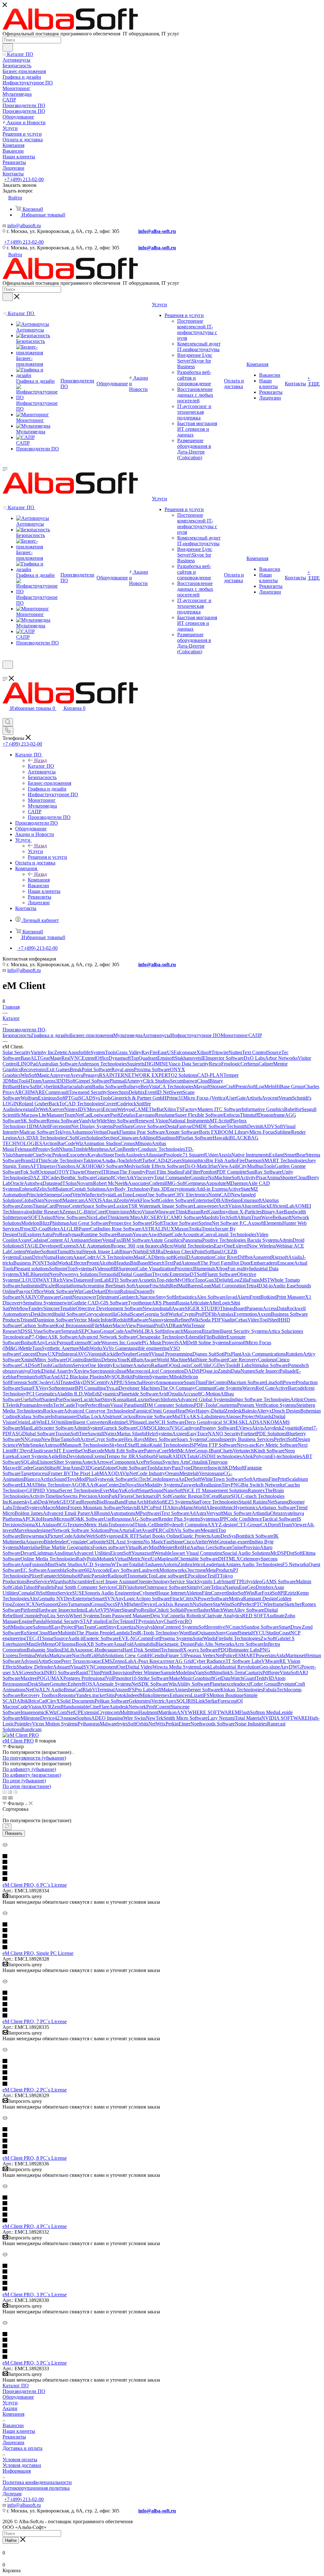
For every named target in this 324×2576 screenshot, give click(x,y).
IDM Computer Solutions (168, 1405)
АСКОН (84, 1166)
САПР (255, 1035)
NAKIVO (31, 1297)
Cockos (128, 1416)
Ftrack (176, 1599)
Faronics (142, 1411)
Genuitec (59, 1684)
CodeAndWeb (127, 1331)
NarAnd (51, 1377)
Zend (57, 1707)
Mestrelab (189, 1473)
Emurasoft (251, 1200)
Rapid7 (83, 1673)
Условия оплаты (20, 2460)
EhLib (68, 1650)
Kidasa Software (34, 1416)
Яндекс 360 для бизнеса (136, 1246)
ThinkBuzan (188, 1212)
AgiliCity (238, 1166)
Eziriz (291, 1593)
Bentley (130, 1149)
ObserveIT (95, 1172)
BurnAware (145, 1360)
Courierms (227, 1405)
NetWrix (157, 1724)
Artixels (254, 1098)
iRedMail (178, 1286)
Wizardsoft (61, 1581)
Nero (54, 1274)
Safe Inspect (268, 1371)
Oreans (172, 1473)
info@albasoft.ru (24, 226)
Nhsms (66, 1149)
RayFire (150, 1052)
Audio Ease (284, 1286)
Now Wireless (262, 1246)
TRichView (62, 1280)
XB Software (100, 1644)
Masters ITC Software (220, 1109)
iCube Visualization (155, 1269)
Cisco (189, 1542)
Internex (161, 1695)
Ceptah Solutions (89, 1189)
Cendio (159, 1655)
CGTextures (72, 1525)
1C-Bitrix (86, 1212)
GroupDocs (103, 1604)
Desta (171, 1126)
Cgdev (54, 1178)
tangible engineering (149, 1348)
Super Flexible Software (199, 1115)
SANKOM (268, 1422)
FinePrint (278, 1479)
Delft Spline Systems (208, 1343)
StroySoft (165, 1297)
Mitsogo (143, 1143)
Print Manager (291, 1297)
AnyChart (165, 1621)
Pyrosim (146, 1621)
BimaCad (73, 1690)
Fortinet (249, 1434)
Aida (280, 1655)
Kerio (179, 1257)
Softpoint (58, 1269)
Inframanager (64, 1416)
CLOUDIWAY (34, 1280)
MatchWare (222, 1610)
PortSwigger (68, 1399)
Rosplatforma (69, 1286)
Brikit (127, 1377)
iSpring (204, 1223)
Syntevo (34, 1508)
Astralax (225, 1314)
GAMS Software (279, 1581)
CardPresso (58, 1206)
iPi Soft (163, 1496)
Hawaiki (221, 1138)
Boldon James (29, 1513)
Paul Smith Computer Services (85, 1587)
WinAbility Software (189, 1684)
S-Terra (237, 1673)
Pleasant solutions (31, 1269)
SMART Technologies (284, 1160)
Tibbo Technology (53, 1485)
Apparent (262, 1257)
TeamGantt (95, 1627)
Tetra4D (254, 1286)
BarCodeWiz (70, 1143)
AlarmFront (249, 1297)
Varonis (96, 1354)
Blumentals (204, 1269)
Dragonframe (271, 1115)
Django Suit (204, 1354)
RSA (104, 1075)
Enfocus (232, 1115)
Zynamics (109, 1394)
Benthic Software (78, 1178)
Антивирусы (156, 1035)
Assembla (56, 1570)
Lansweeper (206, 1206)
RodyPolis (86, 1559)
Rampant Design (260, 1599)
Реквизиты (14, 2437)
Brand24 (29, 1160)
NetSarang (278, 1502)
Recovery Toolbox (39, 1695)
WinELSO (47, 1422)
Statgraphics (194, 1160)
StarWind (222, 1604)
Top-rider (166, 1280)
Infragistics (186, 1297)
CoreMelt (168, 1451)
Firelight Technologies (238, 1638)
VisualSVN (82, 1667)
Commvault (57, 1092)
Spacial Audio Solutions (246, 1553)
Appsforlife (79, 1052)
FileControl (217, 1382)
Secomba (179, 1081)
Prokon (59, 1155)
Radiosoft (117, 1576)
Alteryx (264, 1411)
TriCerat (211, 1496)
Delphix (137, 1092)
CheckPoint (193, 1251)
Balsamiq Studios (44, 1650)
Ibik (24, 1701)
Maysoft (202, 1087)
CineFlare (99, 1707)
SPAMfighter (128, 1604)
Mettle (26, 1348)
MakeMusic (181, 1678)
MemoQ (50, 1644)
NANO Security (224, 1434)
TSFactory (187, 1109)
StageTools (114, 1155)
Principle (35, 1195)
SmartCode (171, 1234)
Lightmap (44, 1553)
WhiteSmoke (31, 1445)
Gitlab (17, 1587)
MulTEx (181, 1416)
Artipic (297, 1399)
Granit (66, 1297)
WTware (120, 1564)
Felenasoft (25, 1149)
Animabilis (144, 1644)
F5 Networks (295, 1564)
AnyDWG (291, 1667)
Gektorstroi (140, 1701)
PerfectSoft (285, 1439)
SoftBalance (59, 1189)
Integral (70, 1354)
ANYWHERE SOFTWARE (206, 1712)
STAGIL (30, 1246)
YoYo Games (116, 1348)
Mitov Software (50, 1360)
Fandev (36, 1308)
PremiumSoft (30, 1377)
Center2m (115, 1485)
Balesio (249, 1411)
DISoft (69, 1081)
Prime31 (175, 1098)
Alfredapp (231, 1200)
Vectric (158, 1701)
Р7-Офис (38, 1337)
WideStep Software (116, 1121)
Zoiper (19, 1604)
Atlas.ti (109, 1200)
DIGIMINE (156, 1064)
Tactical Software (279, 1519)
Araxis (225, 1155)
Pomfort (208, 1172)
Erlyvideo (252, 1581)
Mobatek (106, 1559)
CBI (120, 1587)
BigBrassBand (111, 1502)
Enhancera (180, 1695)
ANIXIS (93, 1200)
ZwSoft (268, 1638)
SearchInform (163, 1399)
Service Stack (184, 1581)
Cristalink (198, 1462)
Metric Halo (96, 1525)
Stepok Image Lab (101, 1251)
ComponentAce (128, 1462)
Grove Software (149, 1126)
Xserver (56, 1109)
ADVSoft (273, 1126)
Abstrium (111, 1416)
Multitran (129, 1712)
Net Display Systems (92, 1126)
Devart (27, 1553)
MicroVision (142, 1212)
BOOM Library (234, 1132)
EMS (107, 1661)
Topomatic (137, 1576)
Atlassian (154, 1155)
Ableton (194, 1593)
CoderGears (32, 1468)
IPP (223, 1519)
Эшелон (147, 1297)
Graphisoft (203, 1678)
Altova (174, 1508)
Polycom (262, 1456)
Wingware (165, 1212)
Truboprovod (121, 1525)
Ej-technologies (286, 1456)
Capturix (254, 1673)
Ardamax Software (277, 1508)
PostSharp (123, 1126)
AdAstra (198, 1513)
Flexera (125, 1496)
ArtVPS (102, 1610)
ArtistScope (49, 1661)
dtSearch (156, 1263)
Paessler (100, 1576)
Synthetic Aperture (60, 1348)
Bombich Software (255, 1536)
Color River (226, 1257)
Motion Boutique (227, 1695)
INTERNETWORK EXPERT (140, 1075)
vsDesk (34, 1314)
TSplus (69, 1183)
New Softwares (71, 1217)
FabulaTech (275, 1690)
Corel (101, 1212)
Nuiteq (235, 1052)
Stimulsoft (70, 1576)
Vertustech (243, 1451)
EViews (244, 1428)
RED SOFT (254, 1616)
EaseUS (166, 1052)
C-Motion (210, 1394)
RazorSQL (230, 1496)
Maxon (181, 1229)
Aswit (154, 1234)
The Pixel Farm (216, 1263)
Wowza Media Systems (176, 1667)
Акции (10, 2408)
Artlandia (261, 1513)
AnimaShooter (281, 1178)
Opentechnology (153, 1581)
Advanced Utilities (91, 1553)
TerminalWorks (34, 1655)
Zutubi (224, 1371)
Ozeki (36, 1371)
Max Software (237, 1513)
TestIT (213, 1576)
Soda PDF (211, 1320)
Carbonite (96, 1542)
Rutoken (294, 1354)
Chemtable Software (198, 1559)
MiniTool (18, 1081)
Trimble (81, 1149)
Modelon (30, 1223)
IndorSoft (237, 1593)
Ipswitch (216, 1468)
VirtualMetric (128, 1559)
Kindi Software (269, 1451)
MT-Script (220, 1121)
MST (265, 1280)
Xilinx (170, 1109)
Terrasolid (108, 1274)
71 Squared (194, 1155)
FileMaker (102, 1325)
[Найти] (8, 47)
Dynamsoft (120, 1058)
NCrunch (235, 1627)
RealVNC (72, 1058)
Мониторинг (234, 1035)
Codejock (127, 1104)
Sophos (84, 1718)
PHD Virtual (47, 1490)
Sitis (110, 1695)
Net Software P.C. (230, 1223)
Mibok (176, 1377)
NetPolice (225, 1655)
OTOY (62, 1172)
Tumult (64, 1251)
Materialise (30, 1547)
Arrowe (104, 1462)
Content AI (58, 1240)
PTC (259, 1604)
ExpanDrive (31, 1257)
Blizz (44, 1223)
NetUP (74, 1712)
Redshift (122, 1320)
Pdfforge (271, 1673)
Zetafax (128, 1115)
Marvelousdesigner (33, 1530)
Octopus (46, 1172)
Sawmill (96, 1434)
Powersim (266, 1655)
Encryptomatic (182, 1189)
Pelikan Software (112, 1701)
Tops (37, 1348)
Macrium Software (247, 1382)
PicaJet (49, 1286)
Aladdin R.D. (70, 1394)
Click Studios (156, 1081)
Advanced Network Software (107, 1337)
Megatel (209, 1530)
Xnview (82, 1371)
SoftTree (79, 1434)
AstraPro (50, 1234)
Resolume (165, 1115)
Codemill (158, 1183)
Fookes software (109, 1547)
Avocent (270, 1098)
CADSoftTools (36, 1365)
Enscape (286, 1263)
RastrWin (182, 1325)
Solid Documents (77, 1701)
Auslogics (135, 1155)
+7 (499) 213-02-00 (24, 179)
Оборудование (18, 2397)
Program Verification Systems (267, 1405)
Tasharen (154, 1564)
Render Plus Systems (179, 1519)
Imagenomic (33, 1712)
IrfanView (218, 1166)
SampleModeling (178, 1673)
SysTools (102, 1098)
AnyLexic (47, 1343)
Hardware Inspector (57, 1610)
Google (134, 1343)
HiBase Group (290, 1087)
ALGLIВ (69, 1229)
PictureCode (60, 1536)
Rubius (127, 1291)
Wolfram (29, 1098)
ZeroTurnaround (75, 1604)
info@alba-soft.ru (157, 231)
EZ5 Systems (178, 1502)
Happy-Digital (210, 1411)
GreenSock (33, 1673)
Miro (135, 1217)
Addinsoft (149, 1138)
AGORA (81, 1485)
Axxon (264, 1314)
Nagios (232, 1587)
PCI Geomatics (41, 1394)
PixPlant (233, 1354)
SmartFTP (232, 1581)
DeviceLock (153, 1604)
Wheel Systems (84, 1616)
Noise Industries (251, 1724)
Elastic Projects (195, 1536)
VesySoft (48, 1388)
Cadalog (38, 1240)
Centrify (102, 1382)
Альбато (142, 1365)
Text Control (255, 1052)
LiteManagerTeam (57, 1115)
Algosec (234, 1416)
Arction (50, 1143)
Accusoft (192, 1394)
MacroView (125, 1325)
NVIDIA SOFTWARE (285, 1718)
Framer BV (59, 1473)
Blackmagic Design (175, 1644)
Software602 (79, 1570)
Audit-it (75, 1638)
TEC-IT (34, 1638)
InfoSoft (134, 1160)
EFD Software (123, 1280)
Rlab (87, 1690)
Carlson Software (38, 1325)
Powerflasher (197, 1610)
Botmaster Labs (244, 1650)
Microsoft (63, 1519)
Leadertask (214, 1564)
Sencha (135, 1382)
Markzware (60, 1655)
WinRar (254, 1593)
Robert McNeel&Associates (121, 1183)
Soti (220, 1354)
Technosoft (172, 1650)
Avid (163, 1394)
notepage (66, 1388)
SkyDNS (84, 1382)
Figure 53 (175, 1655)
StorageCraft (223, 1087)
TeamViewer (294, 1525)
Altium (244, 1217)
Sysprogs (113, 1536)
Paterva (151, 1451)
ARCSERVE (153, 1217)
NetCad (83, 1115)
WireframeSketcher (282, 1604)
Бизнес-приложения (92, 1035)
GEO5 (66, 1502)
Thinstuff (249, 1115)
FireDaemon (249, 1160)
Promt (93, 1263)
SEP (83, 1331)
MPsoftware (148, 1513)
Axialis (295, 1257)
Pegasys (91, 1075)
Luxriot (142, 1399)
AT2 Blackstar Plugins (82, 1377)
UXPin (55, 1354)
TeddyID (265, 1678)
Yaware (140, 1234)
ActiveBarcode (290, 1388)
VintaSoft (289, 1673)
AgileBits (57, 1456)
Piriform (29, 1610)
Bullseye (132, 1087)
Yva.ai (112, 1388)
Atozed (122, 1690)
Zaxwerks (190, 1485)
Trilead (19, 1508)
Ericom (110, 1109)
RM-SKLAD (243, 1422)
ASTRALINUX (158, 1229)
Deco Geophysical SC (207, 1422)
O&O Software (109, 1166)
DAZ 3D (38, 1178)
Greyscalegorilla (101, 1314)
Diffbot (245, 1257)
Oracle (17, 1183)
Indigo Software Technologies (260, 1399)
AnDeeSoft (190, 1479)
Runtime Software (99, 1234)
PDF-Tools (205, 1405)
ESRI (152, 1251)
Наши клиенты (19, 2431)
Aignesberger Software (197, 1690)
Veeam (285, 1098)
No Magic (153, 1542)
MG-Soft (176, 1183)
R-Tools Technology (159, 1633)
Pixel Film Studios (164, 1172)
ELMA (28, 1485)
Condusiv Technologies (162, 1149)
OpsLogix (180, 1365)
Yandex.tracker (91, 1695)
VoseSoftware (47, 1331)
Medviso (133, 1166)
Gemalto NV (51, 1599)
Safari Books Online (160, 1536)
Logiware (100, 1115)
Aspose (142, 1286)
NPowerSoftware (211, 1599)
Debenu (109, 1360)
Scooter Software (56, 1428)
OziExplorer (29, 1234)
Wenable (163, 1553)
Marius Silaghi (131, 1434)
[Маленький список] (5, 1798)
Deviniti (255, 1126)
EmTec (112, 1621)
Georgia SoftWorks (162, 1314)
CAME (141, 1109)
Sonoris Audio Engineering (112, 1593)
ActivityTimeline (46, 1496)
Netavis (129, 1508)
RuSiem (29, 1633)
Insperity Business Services (246, 1439)
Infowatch (173, 1331)
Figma (162, 1456)
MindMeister (162, 1547)
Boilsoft (28, 1343)
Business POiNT (30, 1263)
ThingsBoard (233, 1308)
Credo (156, 1479)
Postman (28, 1405)
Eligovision (121, 1673)
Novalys (144, 1627)
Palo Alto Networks (214, 1644)
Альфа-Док (113, 1160)
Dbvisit (113, 1291)
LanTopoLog (128, 1195)
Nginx (110, 1434)
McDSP (279, 1553)
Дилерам (12, 2494)
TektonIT (129, 1621)
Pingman (145, 1325)
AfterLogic (220, 1303)
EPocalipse (196, 1576)
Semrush (70, 1331)
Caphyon (190, 1428)
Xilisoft (204, 1052)
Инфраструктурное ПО (195, 1035)
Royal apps (123, 1069)
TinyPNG (231, 1485)
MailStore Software (207, 1360)
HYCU (259, 1633)
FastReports (85, 1502)
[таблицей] (15, 1792)
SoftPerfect (243, 1604)
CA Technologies (176, 1087)
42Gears (173, 1160)
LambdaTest (126, 1633)
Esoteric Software (101, 1638)
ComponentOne (110, 1667)
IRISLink (196, 1701)
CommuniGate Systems (219, 1388)
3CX (30, 1604)
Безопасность (17, 1035)
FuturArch (136, 1502)
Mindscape (22, 1627)
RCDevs (22, 1451)
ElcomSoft (121, 1553)
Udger (212, 1155)
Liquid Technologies (236, 1234)
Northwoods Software (213, 1724)
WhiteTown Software (222, 1479)
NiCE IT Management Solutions (215, 1490)
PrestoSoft (246, 1087)
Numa (50, 1257)
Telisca (218, 1587)
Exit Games (58, 1069)
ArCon (115, 1149)
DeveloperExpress (58, 1246)
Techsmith (237, 1126)
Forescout (227, 1701)
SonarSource (55, 1638)
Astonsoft (191, 1263)
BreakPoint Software (90, 1069)
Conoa (213, 1439)
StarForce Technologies (215, 1502)
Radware (139, 1320)
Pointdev (23, 1724)
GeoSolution (90, 1138)
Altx (34, 1599)
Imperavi (48, 1166)
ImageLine (144, 1422)
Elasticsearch (44, 1451)
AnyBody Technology (128, 1189)
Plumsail (118, 1081)
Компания (39, 880)
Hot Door (241, 1263)
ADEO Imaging (107, 1718)
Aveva (76, 1075)
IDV (82, 1109)
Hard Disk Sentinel (142, 1650)
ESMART (245, 1655)
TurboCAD (153, 1160)
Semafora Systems (41, 1303)
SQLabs (29, 1462)
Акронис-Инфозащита (98, 1650)
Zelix (42, 1189)
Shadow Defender (35, 1667)
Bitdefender (55, 1542)
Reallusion (211, 1485)
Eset (137, 1530)
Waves (249, 1388)
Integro (218, 1416)
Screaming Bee (98, 1286)
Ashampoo (82, 1132)
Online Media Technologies (48, 1559)
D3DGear (91, 1468)
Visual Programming (172, 1354)
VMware (270, 1661)
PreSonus (153, 1462)
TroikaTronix (202, 1229)
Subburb (147, 1456)
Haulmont (148, 1712)
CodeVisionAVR (34, 1707)
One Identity (100, 1365)
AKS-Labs (200, 1416)
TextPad (173, 1263)
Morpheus (98, 1149)
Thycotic (161, 1274)
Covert (110, 1104)
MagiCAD (144, 1257)
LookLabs (210, 1667)
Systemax (210, 1519)
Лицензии (13, 2442)
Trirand (27, 1320)
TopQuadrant (144, 1058)
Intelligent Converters (87, 1422)
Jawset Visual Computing (197, 1553)
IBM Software (136, 1240)
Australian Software (58, 1064)
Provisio (252, 1547)
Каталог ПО (41, 766)
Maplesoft (167, 1559)
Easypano (145, 1115)
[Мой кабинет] (5, 673)
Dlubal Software (39, 1434)
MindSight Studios (64, 1564)
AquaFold (123, 1644)
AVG (83, 1354)
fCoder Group (263, 1684)
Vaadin (228, 1320)
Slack (264, 1206)
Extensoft (81, 1343)
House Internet (171, 1593)
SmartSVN (104, 1599)
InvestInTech (50, 1405)
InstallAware (172, 1308)
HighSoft (156, 1502)
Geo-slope (270, 1667)
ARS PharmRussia (170, 1303)
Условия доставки (22, 2465)
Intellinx (93, 1360)
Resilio (148, 1610)
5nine (238, 1547)
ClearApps (70, 1468)
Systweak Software (114, 1479)
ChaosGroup (100, 1331)
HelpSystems (159, 1434)
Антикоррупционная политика (36, 2488)
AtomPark (107, 1496)
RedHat (182, 1547)
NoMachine (220, 1178)
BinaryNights (133, 1251)
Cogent (163, 1707)
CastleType (74, 1405)
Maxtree (29, 1678)
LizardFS (200, 1695)
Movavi (95, 1109)
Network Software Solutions (81, 1530)
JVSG (175, 1428)
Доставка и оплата (22, 2448)
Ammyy (135, 1081)
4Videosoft (103, 1269)
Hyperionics (246, 1508)
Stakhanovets (188, 1058)
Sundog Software (261, 1627)
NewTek (155, 1718)
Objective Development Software (109, 1308)
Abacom (250, 1206)
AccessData (274, 1308)
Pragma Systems (176, 1638)
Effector (79, 1263)
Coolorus (267, 1360)
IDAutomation (200, 1257)
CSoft (72, 1138)
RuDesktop (169, 1251)
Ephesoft (28, 1189)
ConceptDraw (34, 1354)
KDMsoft (235, 1468)
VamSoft (204, 1673)
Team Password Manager (125, 1616)
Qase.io (210, 1371)
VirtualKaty (137, 1547)
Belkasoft (282, 1217)
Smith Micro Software (185, 1718)
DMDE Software (209, 1126)
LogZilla (240, 1280)
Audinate (275, 1616)
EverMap (109, 1490)
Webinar (285, 1246)
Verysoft (215, 1513)
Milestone (30, 1718)
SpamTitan (195, 1382)
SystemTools (103, 1052)
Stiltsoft (52, 1468)
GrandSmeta (239, 1633)
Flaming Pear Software (142, 1132)
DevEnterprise (78, 1599)
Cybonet (148, 1593)
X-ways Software (200, 1650)
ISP (193, 1445)
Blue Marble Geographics (67, 1547)
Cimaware (128, 1138)
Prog (114, 1530)
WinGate (83, 1291)
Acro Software (249, 1644)
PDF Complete (231, 1172)
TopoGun (204, 1280)
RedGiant (210, 1212)
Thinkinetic (119, 1217)
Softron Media (264, 1712)
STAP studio (93, 1621)
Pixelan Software (196, 1138)
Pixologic (173, 1155)
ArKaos (98, 1485)
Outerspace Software (166, 1587)
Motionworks (173, 1570)
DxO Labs (254, 1058)
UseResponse (117, 1519)
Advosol (29, 1661)
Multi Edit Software (124, 1451)
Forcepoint (60, 1126)
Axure (24, 1240)
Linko (143, 1445)
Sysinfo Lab (209, 1581)
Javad (231, 1297)
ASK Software (63, 1337)
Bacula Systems (263, 1240)
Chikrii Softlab (169, 1610)
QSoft (157, 1223)
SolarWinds (204, 1638)
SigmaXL (32, 1525)
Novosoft (53, 1200)
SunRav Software (264, 1172)
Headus (122, 1263)
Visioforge (134, 1587)
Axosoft (256, 1223)
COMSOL (147, 1428)
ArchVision (230, 1206)
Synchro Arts (175, 1462)
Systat (108, 1195)
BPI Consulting (90, 1388)
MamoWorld (193, 1508)
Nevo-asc (246, 1445)
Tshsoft (30, 1587)
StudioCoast (278, 1633)
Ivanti (86, 1087)
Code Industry (151, 1473)
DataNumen (243, 1371)
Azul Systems (130, 1542)
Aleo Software (211, 1297)
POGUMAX (50, 1678)
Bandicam (31, 1729)
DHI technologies (224, 1456)
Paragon (254, 1308)
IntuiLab (85, 1610)
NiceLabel (97, 1217)
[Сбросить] (7, 1827)
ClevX (53, 1701)
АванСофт (84, 1257)
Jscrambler (82, 1581)
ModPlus (86, 1479)
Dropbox (265, 1587)
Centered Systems (181, 1627)
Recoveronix (33, 1069)
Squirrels (136, 1064)
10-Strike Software (150, 1678)
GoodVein (71, 1195)
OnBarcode (93, 1451)
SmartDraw (290, 1627)
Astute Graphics (166, 1240)
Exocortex (77, 1155)
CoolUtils (200, 1365)
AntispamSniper (86, 1240)
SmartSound (151, 1490)
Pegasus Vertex (200, 1655)
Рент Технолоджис (81, 1661)
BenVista (150, 1087)
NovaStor (135, 1485)
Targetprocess (34, 1473)
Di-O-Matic (196, 1166)
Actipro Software (153, 1599)
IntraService (60, 1593)
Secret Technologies (80, 1490)
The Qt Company (178, 1388)
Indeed (133, 1695)
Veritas (100, 1132)
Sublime (283, 1132)
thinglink (221, 1673)
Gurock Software (119, 1428)
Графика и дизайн (51, 1035)
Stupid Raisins (253, 1502)
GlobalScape (130, 1314)
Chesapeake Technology (161, 1337)
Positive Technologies (225, 1240)
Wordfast (188, 1633)
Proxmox (184, 1269)
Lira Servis (58, 1616)
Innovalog (22, 1212)
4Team (34, 1081)
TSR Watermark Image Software (161, 1206)
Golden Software (176, 1200)
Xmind (28, 1360)
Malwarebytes (114, 1724)
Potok (120, 1695)
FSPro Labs (141, 1690)
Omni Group (163, 1411)
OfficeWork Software (53, 1291)
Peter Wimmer (146, 1673)
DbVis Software (184, 1530)
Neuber (129, 1354)
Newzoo (151, 1308)
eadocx (242, 1684)
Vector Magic (87, 1320)
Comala (26, 1593)
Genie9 (144, 1354)
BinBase (139, 1263)
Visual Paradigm (127, 1405)
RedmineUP (121, 1422)
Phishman (59, 1223)
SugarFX (30, 1388)
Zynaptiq (291, 1428)
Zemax (69, 1212)
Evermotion (245, 1314)
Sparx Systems (191, 1439)
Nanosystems (162, 1320)
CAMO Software (184, 1217)
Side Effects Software (163, 1166)
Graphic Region (187, 1496)
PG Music (152, 1343)
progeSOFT (29, 1217)
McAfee (186, 1451)
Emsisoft (166, 1058)
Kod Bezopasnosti (74, 1325)
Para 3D (159, 1189)
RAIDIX (178, 1456)
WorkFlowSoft (144, 1200)
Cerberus (249, 1064)
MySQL (113, 1377)
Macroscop (138, 1371)
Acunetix (147, 1280)
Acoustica (192, 1234)
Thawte (77, 1172)
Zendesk (233, 1411)
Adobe (79, 1536)
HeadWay (186, 1411)
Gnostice (199, 1178)
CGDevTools (223, 1365)
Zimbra (185, 1564)
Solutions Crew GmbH (128, 1655)
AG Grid (184, 1661)
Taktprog (92, 1160)
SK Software (34, 1121)
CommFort (149, 1638)
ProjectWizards (257, 1416)
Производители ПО (24, 2391)
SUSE (78, 1593)
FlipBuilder (215, 1337)
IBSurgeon (125, 1269)
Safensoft (42, 1627)
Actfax (47, 1479)
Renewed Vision (152, 1121)
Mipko (146, 1695)
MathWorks (91, 1348)
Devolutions (79, 1456)
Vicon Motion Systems (55, 1724)
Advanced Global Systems (203, 1399)
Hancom (64, 1257)
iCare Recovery (242, 1360)
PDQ (223, 1650)
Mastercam (74, 1200)
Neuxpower (84, 1297)
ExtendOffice (95, 1058)
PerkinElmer (178, 1724)
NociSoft (81, 1655)
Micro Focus (262, 1132)
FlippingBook (73, 1644)
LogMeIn (265, 1087)
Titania (39, 1206)
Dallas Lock (89, 1416)
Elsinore (45, 1462)
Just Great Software (89, 1223)
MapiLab (30, 1428)
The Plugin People (95, 1633)
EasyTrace (197, 1434)
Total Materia (248, 1718)
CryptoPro (192, 1314)
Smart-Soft (124, 1286)
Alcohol (107, 1263)
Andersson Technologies (102, 1064)
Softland (213, 1251)
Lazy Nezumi (221, 1718)
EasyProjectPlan (68, 1627)
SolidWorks (59, 1263)
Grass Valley (129, 1052)
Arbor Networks (281, 1058)
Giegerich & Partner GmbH (139, 1098)
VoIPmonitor (118, 1678)
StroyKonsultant (118, 1399)
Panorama (192, 1240)
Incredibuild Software (63, 1314)
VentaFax (112, 1240)
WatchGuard (243, 1678)
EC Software (34, 1570)
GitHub (97, 1655)
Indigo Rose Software (119, 1229)
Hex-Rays (134, 1439)
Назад (40, 760)
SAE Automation (93, 1246)
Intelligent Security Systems (240, 1331)
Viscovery (144, 1178)
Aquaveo (34, 1542)
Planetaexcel (222, 1684)
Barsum (125, 1234)
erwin (65, 1303)
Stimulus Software (270, 1365)
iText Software (174, 1513)
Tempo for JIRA (122, 1456)
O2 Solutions (184, 1075)
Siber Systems (68, 1462)
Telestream (107, 1297)
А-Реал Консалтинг (154, 1661)
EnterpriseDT (183, 1274)
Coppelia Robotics (186, 1616)
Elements (273, 1223)
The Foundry (132, 1172)
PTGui (72, 1098)
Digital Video (139, 1667)
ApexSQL (176, 1701)
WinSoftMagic (35, 1075)
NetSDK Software (150, 1684)
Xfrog (221, 1269)
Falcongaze (185, 1052)
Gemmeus (196, 1183)
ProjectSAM (174, 1343)
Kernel (306, 1428)
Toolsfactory (159, 1468)
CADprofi (271, 1525)
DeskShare (39, 1684)
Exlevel (240, 1246)
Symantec (159, 1377)
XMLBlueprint (34, 1274)
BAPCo (145, 1508)
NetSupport (47, 1604)
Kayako (95, 1155)
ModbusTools (261, 1166)
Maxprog (192, 1331)
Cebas (241, 1320)
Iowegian (25, 1109)
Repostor (67, 1695)
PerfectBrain (98, 1405)
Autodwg (33, 1183)
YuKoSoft (129, 1490)
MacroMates (55, 1508)
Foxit (267, 1593)
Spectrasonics (103, 1371)
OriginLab (26, 1422)
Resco (215, 1064)
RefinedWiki (188, 1320)
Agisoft (48, 1217)
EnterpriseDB (207, 1200)
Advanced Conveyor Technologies (98, 1411)
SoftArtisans (256, 1479)
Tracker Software (180, 1223)
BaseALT (30, 1058)
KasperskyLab (23, 1502)
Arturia (126, 1530)
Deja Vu (159, 1616)
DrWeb (41, 1109)
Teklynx (63, 1132)
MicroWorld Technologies (188, 1246)
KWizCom (56, 1712)
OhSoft (41, 1593)
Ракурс (24, 1291)
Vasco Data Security (189, 1064)
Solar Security (17, 1052)
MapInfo (210, 1217)
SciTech (141, 1479)
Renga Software (63, 1121)
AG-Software (145, 1519)
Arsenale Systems (114, 1684)
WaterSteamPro (125, 1610)
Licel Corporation (166, 1371)
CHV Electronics (191, 1195)
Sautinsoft (168, 1138)
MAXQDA (111, 1473)
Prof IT (160, 1508)
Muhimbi (67, 1633)
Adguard (62, 1667)
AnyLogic (125, 1599)
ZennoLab (122, 1661)
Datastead (53, 1183)
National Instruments (189, 1121)
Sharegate (23, 1155)
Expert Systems (32, 1456)
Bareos (194, 1286)
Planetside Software (138, 1394)
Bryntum (286, 1684)
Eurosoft (237, 1343)
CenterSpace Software (91, 1206)
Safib (35, 1087)
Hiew (24, 1087)
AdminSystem (88, 1428)
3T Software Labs (243, 1661)
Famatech (50, 1576)
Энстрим (196, 1570)
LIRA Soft (152, 1331)
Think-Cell (145, 1525)
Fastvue (184, 1126)
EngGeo (247, 1587)
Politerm (141, 1377)
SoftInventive (212, 1627)
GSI (56, 1382)
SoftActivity (244, 1178)
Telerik (13, 1405)
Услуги (35, 851)
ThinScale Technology (61, 1160)
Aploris (170, 1564)
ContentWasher (26, 1251)
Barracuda (70, 1087)
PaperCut (88, 1229)
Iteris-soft (164, 1257)
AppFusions (33, 1564)
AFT (35, 1166)
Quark (113, 1132)
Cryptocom (109, 1712)
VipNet (129, 1473)
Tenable (68, 1308)
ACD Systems (97, 1564)
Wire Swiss (135, 1718)
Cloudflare (47, 1633)
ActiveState (239, 1189)
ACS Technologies (115, 1257)
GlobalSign (33, 1200)
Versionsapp (211, 1473)
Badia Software (108, 1087)
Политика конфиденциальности (37, 2482)
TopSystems (80, 1269)
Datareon (83, 1280)
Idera (158, 1627)
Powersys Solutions (79, 1274)
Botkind (268, 1297)
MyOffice (185, 1280)
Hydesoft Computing (186, 1525)
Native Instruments (250, 1155)
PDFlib (209, 1314)
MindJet (34, 1644)
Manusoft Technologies (86, 1445)
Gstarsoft (105, 1178)
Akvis (258, 1428)
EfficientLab (282, 1206)
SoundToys (65, 1479)
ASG (17, 1434)
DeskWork (49, 1502)
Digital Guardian (135, 1274)
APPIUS (119, 1382)
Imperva (170, 1479)
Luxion (121, 1206)
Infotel (107, 1320)
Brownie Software (154, 1416)
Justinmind (31, 1286)
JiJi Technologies (49, 1138)
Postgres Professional (84, 1678)
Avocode (101, 1570)
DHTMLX (229, 1559)
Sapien (49, 1399)
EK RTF (131, 1536)
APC (27, 1519)
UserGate (236, 1098)
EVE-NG (128, 1638)
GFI (30, 1490)
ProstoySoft (47, 1149)
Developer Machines (139, 1388)
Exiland (277, 1155)
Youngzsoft (143, 1553)
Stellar (211, 1701)
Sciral (77, 1251)
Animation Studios (102, 1143)
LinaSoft (274, 1382)
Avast (147, 1530)
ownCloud (199, 1081)
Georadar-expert (234, 1542)
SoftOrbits (138, 1724)
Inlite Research (47, 1212)
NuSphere (203, 1604)
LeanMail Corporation (224, 1286)
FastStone (173, 1542)
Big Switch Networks (263, 1485)
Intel (161, 1525)
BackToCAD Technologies (76, 1104)
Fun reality (238, 1269)
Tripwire (220, 1052)
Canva (209, 1234)
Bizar (207, 1331)
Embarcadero (264, 1263)
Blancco (32, 1479)
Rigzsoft (280, 1257)
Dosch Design (286, 1411)
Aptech (89, 1462)
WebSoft (95, 1536)
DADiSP (193, 1371)
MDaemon (237, 1183)
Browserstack (34, 1536)
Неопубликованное (163, 1382)
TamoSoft (70, 1439)
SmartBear (295, 1155)
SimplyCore (199, 1587)
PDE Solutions (271, 1434)
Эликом (68, 1718)
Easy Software (124, 1570)
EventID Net (157, 1092)
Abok (247, 1456)
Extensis (89, 1712)
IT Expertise (69, 1451)
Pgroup (64, 1343)
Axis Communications (263, 1354)
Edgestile (195, 1337)
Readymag (70, 1234)
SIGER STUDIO (202, 1308)
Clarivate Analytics (223, 1616)
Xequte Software (182, 1132)
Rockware (53, 1411)
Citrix (188, 1599)
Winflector (92, 1195)
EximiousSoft (52, 1098)
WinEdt (91, 1394)
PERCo (161, 1530)
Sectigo (111, 1138)
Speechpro (118, 1092)
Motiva (236, 1599)
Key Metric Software (277, 1445)
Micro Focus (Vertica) (205, 1098)
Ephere (75, 1684)
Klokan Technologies (242, 1690)
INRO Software (60, 1673)
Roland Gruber (34, 1104)
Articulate (199, 1303)
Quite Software (132, 1468)
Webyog (125, 1109)
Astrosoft (53, 1445)
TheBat (156, 1109)
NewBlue (51, 1439)
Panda (39, 1621)
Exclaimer (123, 1365)
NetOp (32, 1690)
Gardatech (128, 1297)
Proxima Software (152, 1069)
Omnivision (118, 1212)
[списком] (10, 1792)
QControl (75, 1360)
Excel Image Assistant (115, 1581)
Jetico (198, 1564)
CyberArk (124, 1178)
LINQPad (28, 1064)
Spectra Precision (80, 1496)
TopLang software (166, 1576)
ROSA (89, 1684)
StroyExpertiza (121, 1627)
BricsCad (37, 1701)
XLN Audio (51, 1690)
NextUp (149, 1559)
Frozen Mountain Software (95, 1508)
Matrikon (167, 1712)
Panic (86, 1576)
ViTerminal (103, 1690)
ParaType (181, 1468)
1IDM (32, 1126)
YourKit (125, 1360)
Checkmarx (144, 1496)
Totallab (137, 1564)
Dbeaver (199, 1468)
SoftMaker (163, 1690)
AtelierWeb (206, 1542)
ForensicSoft (23, 1382)
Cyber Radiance (209, 1661)
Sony (221, 1633)
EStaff (131, 1445)
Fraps (254, 1280)
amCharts (223, 1451)
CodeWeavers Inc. (109, 1343)
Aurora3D (51, 1081)
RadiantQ (161, 1365)
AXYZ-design (222, 1525)
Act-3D (24, 1138)
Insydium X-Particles (241, 1212)
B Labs (244, 1365)
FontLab (100, 1280)
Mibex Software (160, 1439)
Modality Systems (162, 1485)
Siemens (52, 1195)
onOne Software (157, 1195)
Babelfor (293, 1109)
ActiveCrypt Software (102, 1439)
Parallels (46, 1587)
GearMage (51, 1058)
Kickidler (112, 1354)
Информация (17, 2471)
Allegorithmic (220, 1508)
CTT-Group (248, 1525)
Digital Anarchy (58, 1371)
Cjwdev (44, 1382)
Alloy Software (249, 1610)
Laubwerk (149, 1570)
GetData (222, 1678)
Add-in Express (212, 1189)
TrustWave (262, 1217)
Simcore (52, 1308)
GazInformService (69, 1365)
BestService (38, 1581)
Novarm (85, 1183)
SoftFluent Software (217, 1274)
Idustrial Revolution (240, 1667)
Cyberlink (50, 1087)
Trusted (68, 1382)
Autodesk (119, 1707)
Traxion (63, 1434)
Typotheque (140, 1303)
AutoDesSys (223, 1536)
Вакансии (13, 2425)
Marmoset (295, 1655)
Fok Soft (29, 1172)
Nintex (71, 1109)
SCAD (86, 1098)
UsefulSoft (31, 1399)
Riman (113, 1172)
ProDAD (163, 1325)
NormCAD (220, 1195)
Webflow (19, 1308)
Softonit (49, 1251)
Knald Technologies (169, 1445)
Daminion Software (54, 1320)
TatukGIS (196, 1456)
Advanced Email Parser (66, 1513)
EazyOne (223, 1246)
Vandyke (88, 1121)
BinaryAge (273, 1212)
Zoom (27, 1206)
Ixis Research (179, 1604)
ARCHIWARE (30, 1092)
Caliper (266, 1064)
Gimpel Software (92, 1081)
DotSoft (295, 1553)
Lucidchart (91, 1399)
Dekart (99, 1291)
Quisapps (206, 1633)
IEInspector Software (222, 1058)
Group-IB (204, 1451)
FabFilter (191, 1172)
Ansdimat (63, 1553)
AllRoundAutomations (113, 1513)
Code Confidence (244, 1519)
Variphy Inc (42, 1052)
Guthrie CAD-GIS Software (100, 1303)
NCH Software (170, 1422)
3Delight (223, 1280)
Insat (122, 1371)
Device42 (50, 1718)
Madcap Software (37, 1132)
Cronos (128, 1143)
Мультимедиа (128, 1035)
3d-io (268, 1286)
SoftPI (278, 1593)
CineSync (42, 1155)
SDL (111, 1542)
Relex (54, 1229)
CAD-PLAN (210, 1075)
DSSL (27, 1331)
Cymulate (77, 1542)
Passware (50, 1297)
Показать (14, 1833)
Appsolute (216, 1183)
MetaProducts (219, 1570)
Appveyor (60, 1075)
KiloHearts (43, 1519)
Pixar (261, 1178)
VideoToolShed (263, 1320)
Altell (44, 1126)
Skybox (117, 1445)
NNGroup (31, 1439)
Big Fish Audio (221, 1160)
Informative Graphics (263, 1109)
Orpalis (175, 1394)
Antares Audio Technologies (254, 1564)
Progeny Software (218, 1428)
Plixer (35, 1576)
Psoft (115, 1115)
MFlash (242, 1712)
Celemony (250, 1559)
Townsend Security (88, 1092)
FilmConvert (215, 1593)
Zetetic (61, 1052)
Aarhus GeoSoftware (211, 1547)
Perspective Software (130, 1223)
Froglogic (231, 1064)
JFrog (25, 1229)
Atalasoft (51, 1525)
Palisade (288, 1371)
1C (224, 1251)
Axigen (180, 1434)
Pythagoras (89, 1724)
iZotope (109, 1468)
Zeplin (123, 1200)
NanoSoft (173, 1490)
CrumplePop (34, 1616)
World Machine (172, 1360)
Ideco (163, 1428)
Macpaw (30, 1115)
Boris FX (208, 1132)
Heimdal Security (63, 1621)
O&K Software (88, 1519)
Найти (11, 2540)
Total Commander (172, 1178)
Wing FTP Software (217, 1445)
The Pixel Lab (85, 1473)
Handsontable (76, 1707)
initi (61, 1422)
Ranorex (256, 1490)
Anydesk (273, 1428)
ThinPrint (100, 1673)
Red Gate (265, 1388)
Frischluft (159, 1286)
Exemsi (99, 1456)
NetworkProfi (142, 1707)
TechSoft (228, 1217)
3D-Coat (39, 1229)
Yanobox (66, 1166)
